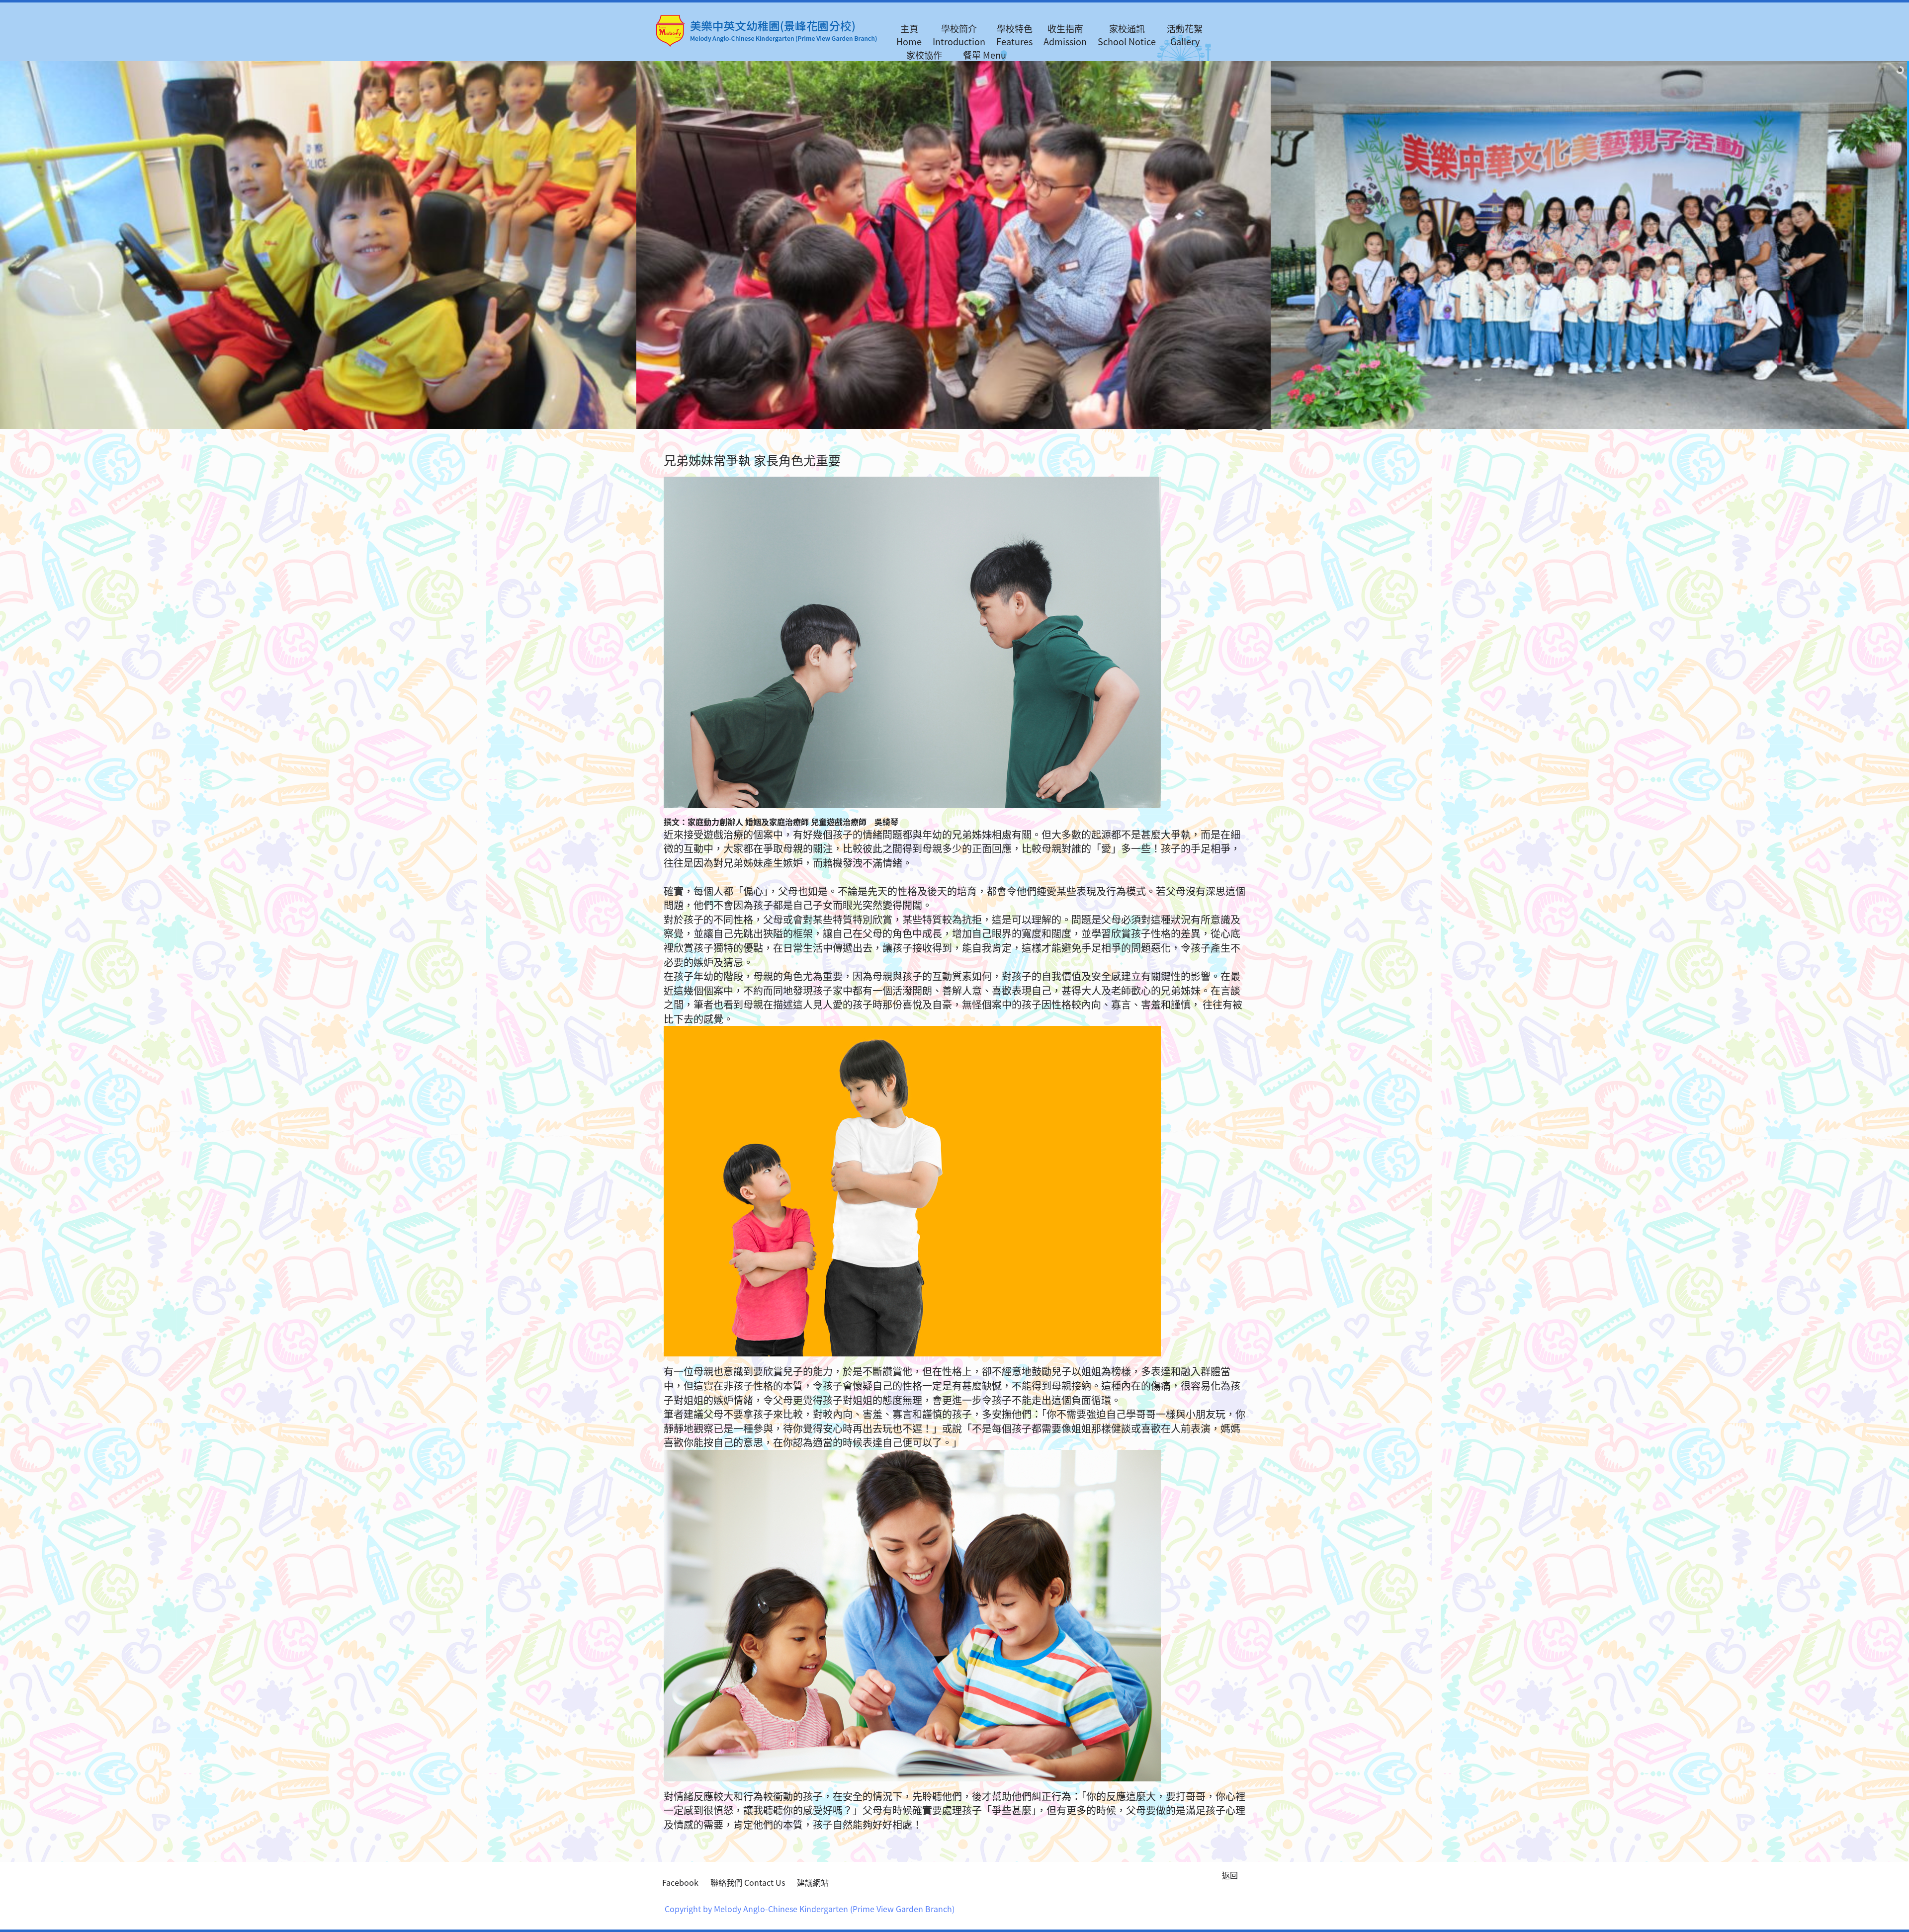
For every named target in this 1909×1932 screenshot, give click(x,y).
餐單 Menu (985, 55)
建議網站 (813, 1882)
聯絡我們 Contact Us (748, 1882)
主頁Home (909, 35)
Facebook (680, 1882)
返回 (1230, 1875)
